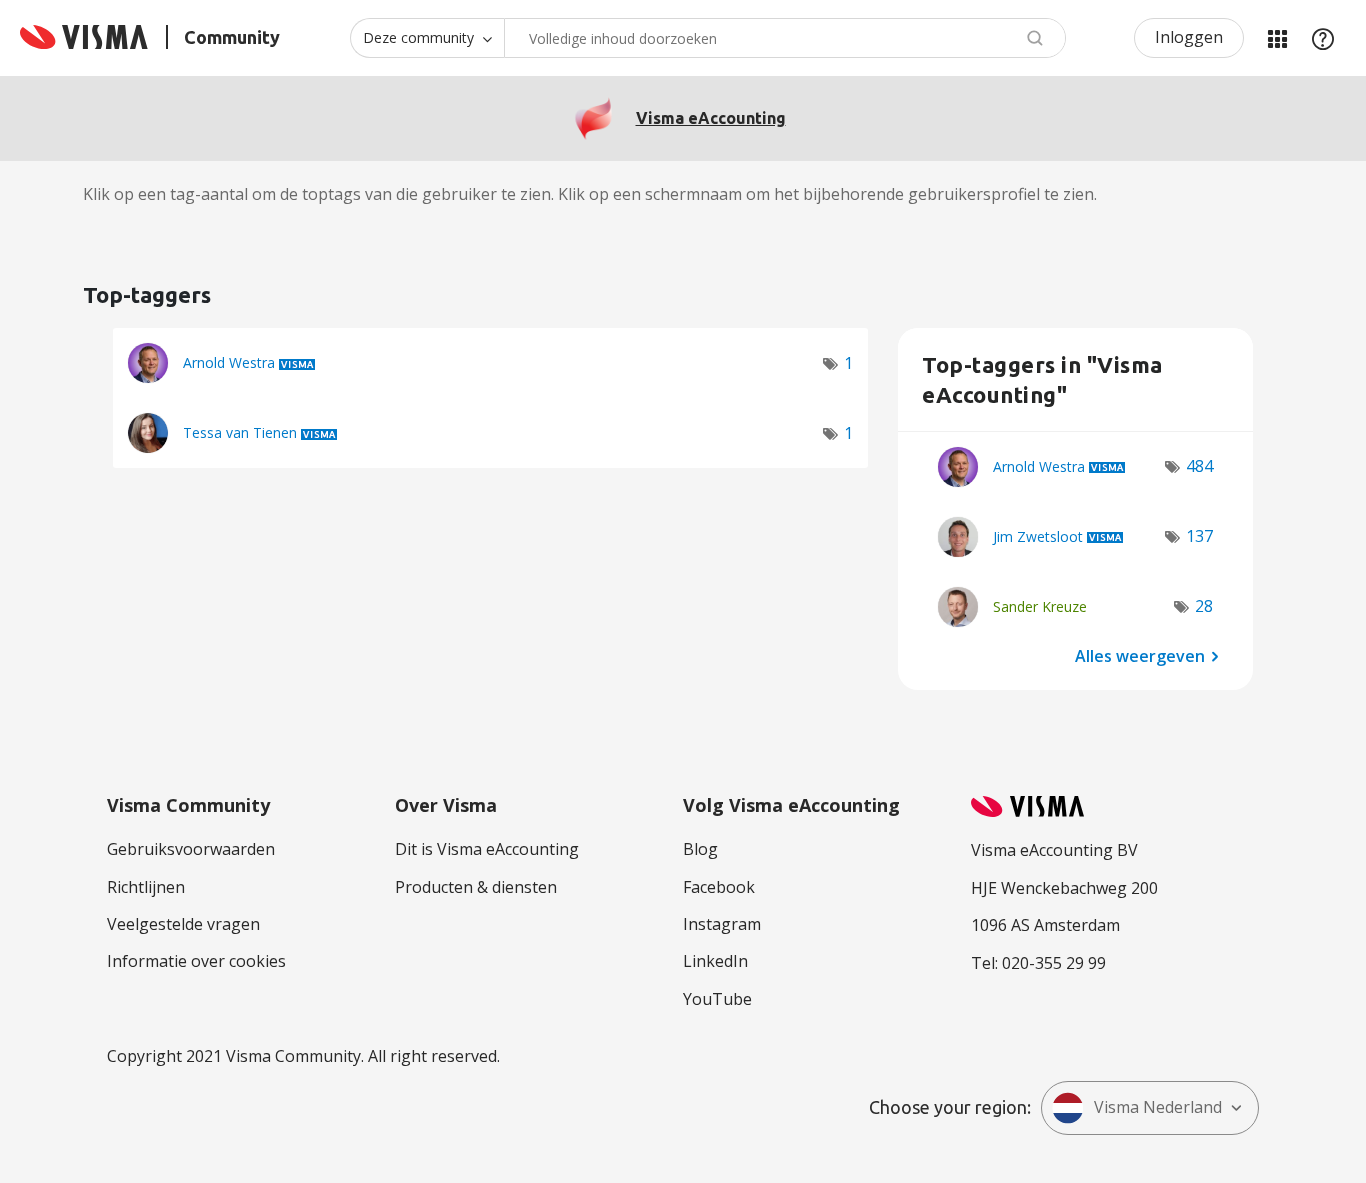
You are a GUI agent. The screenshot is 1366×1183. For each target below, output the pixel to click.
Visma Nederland (1158, 1107)
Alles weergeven (1140, 655)
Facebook (719, 887)
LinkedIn (715, 961)
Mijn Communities (1277, 38)
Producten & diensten (476, 887)
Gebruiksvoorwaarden (191, 849)
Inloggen (1189, 37)
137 (1199, 536)
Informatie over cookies (196, 961)
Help (1323, 38)
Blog (700, 849)
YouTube (717, 999)
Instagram (722, 924)
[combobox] (785, 38)
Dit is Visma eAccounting (487, 849)
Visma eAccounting (711, 118)
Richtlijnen (146, 887)
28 (1204, 606)
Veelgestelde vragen (183, 924)
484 (1199, 466)
